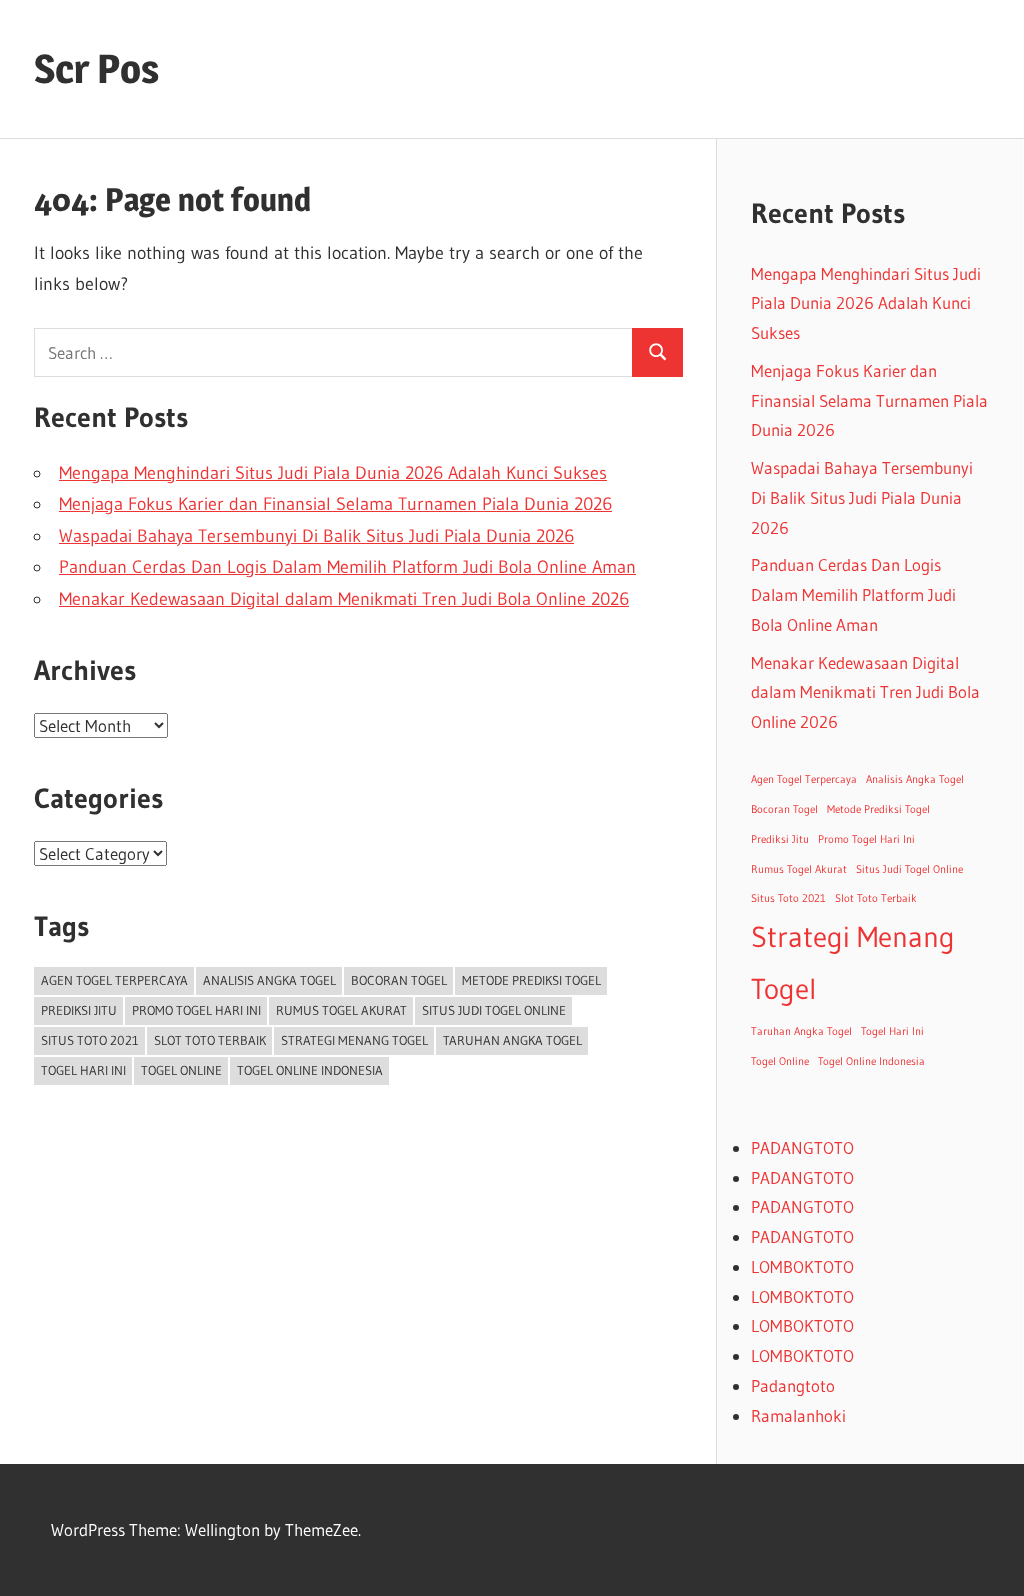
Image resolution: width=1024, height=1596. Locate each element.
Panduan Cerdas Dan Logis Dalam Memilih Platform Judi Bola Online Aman (347, 567)
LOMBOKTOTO (802, 1266)
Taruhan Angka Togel (512, 1040)
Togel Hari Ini (83, 1070)
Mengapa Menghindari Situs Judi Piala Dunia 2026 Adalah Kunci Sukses (333, 473)
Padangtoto (793, 1385)
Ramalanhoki (798, 1415)
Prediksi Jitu (79, 1010)
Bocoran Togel (399, 980)
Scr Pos (96, 68)
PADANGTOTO (802, 1147)
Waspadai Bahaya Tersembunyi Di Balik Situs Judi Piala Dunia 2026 (316, 536)
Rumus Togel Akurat (341, 1010)
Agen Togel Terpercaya (114, 980)
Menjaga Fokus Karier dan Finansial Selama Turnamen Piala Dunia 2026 (335, 504)
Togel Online (181, 1070)
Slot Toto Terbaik (210, 1040)
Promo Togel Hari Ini (196, 1010)
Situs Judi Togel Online (494, 1010)
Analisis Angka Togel (269, 980)
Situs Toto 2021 (90, 1040)
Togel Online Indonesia (310, 1070)
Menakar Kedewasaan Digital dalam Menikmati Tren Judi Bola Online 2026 (344, 599)
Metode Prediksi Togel (531, 980)
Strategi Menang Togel (354, 1040)
